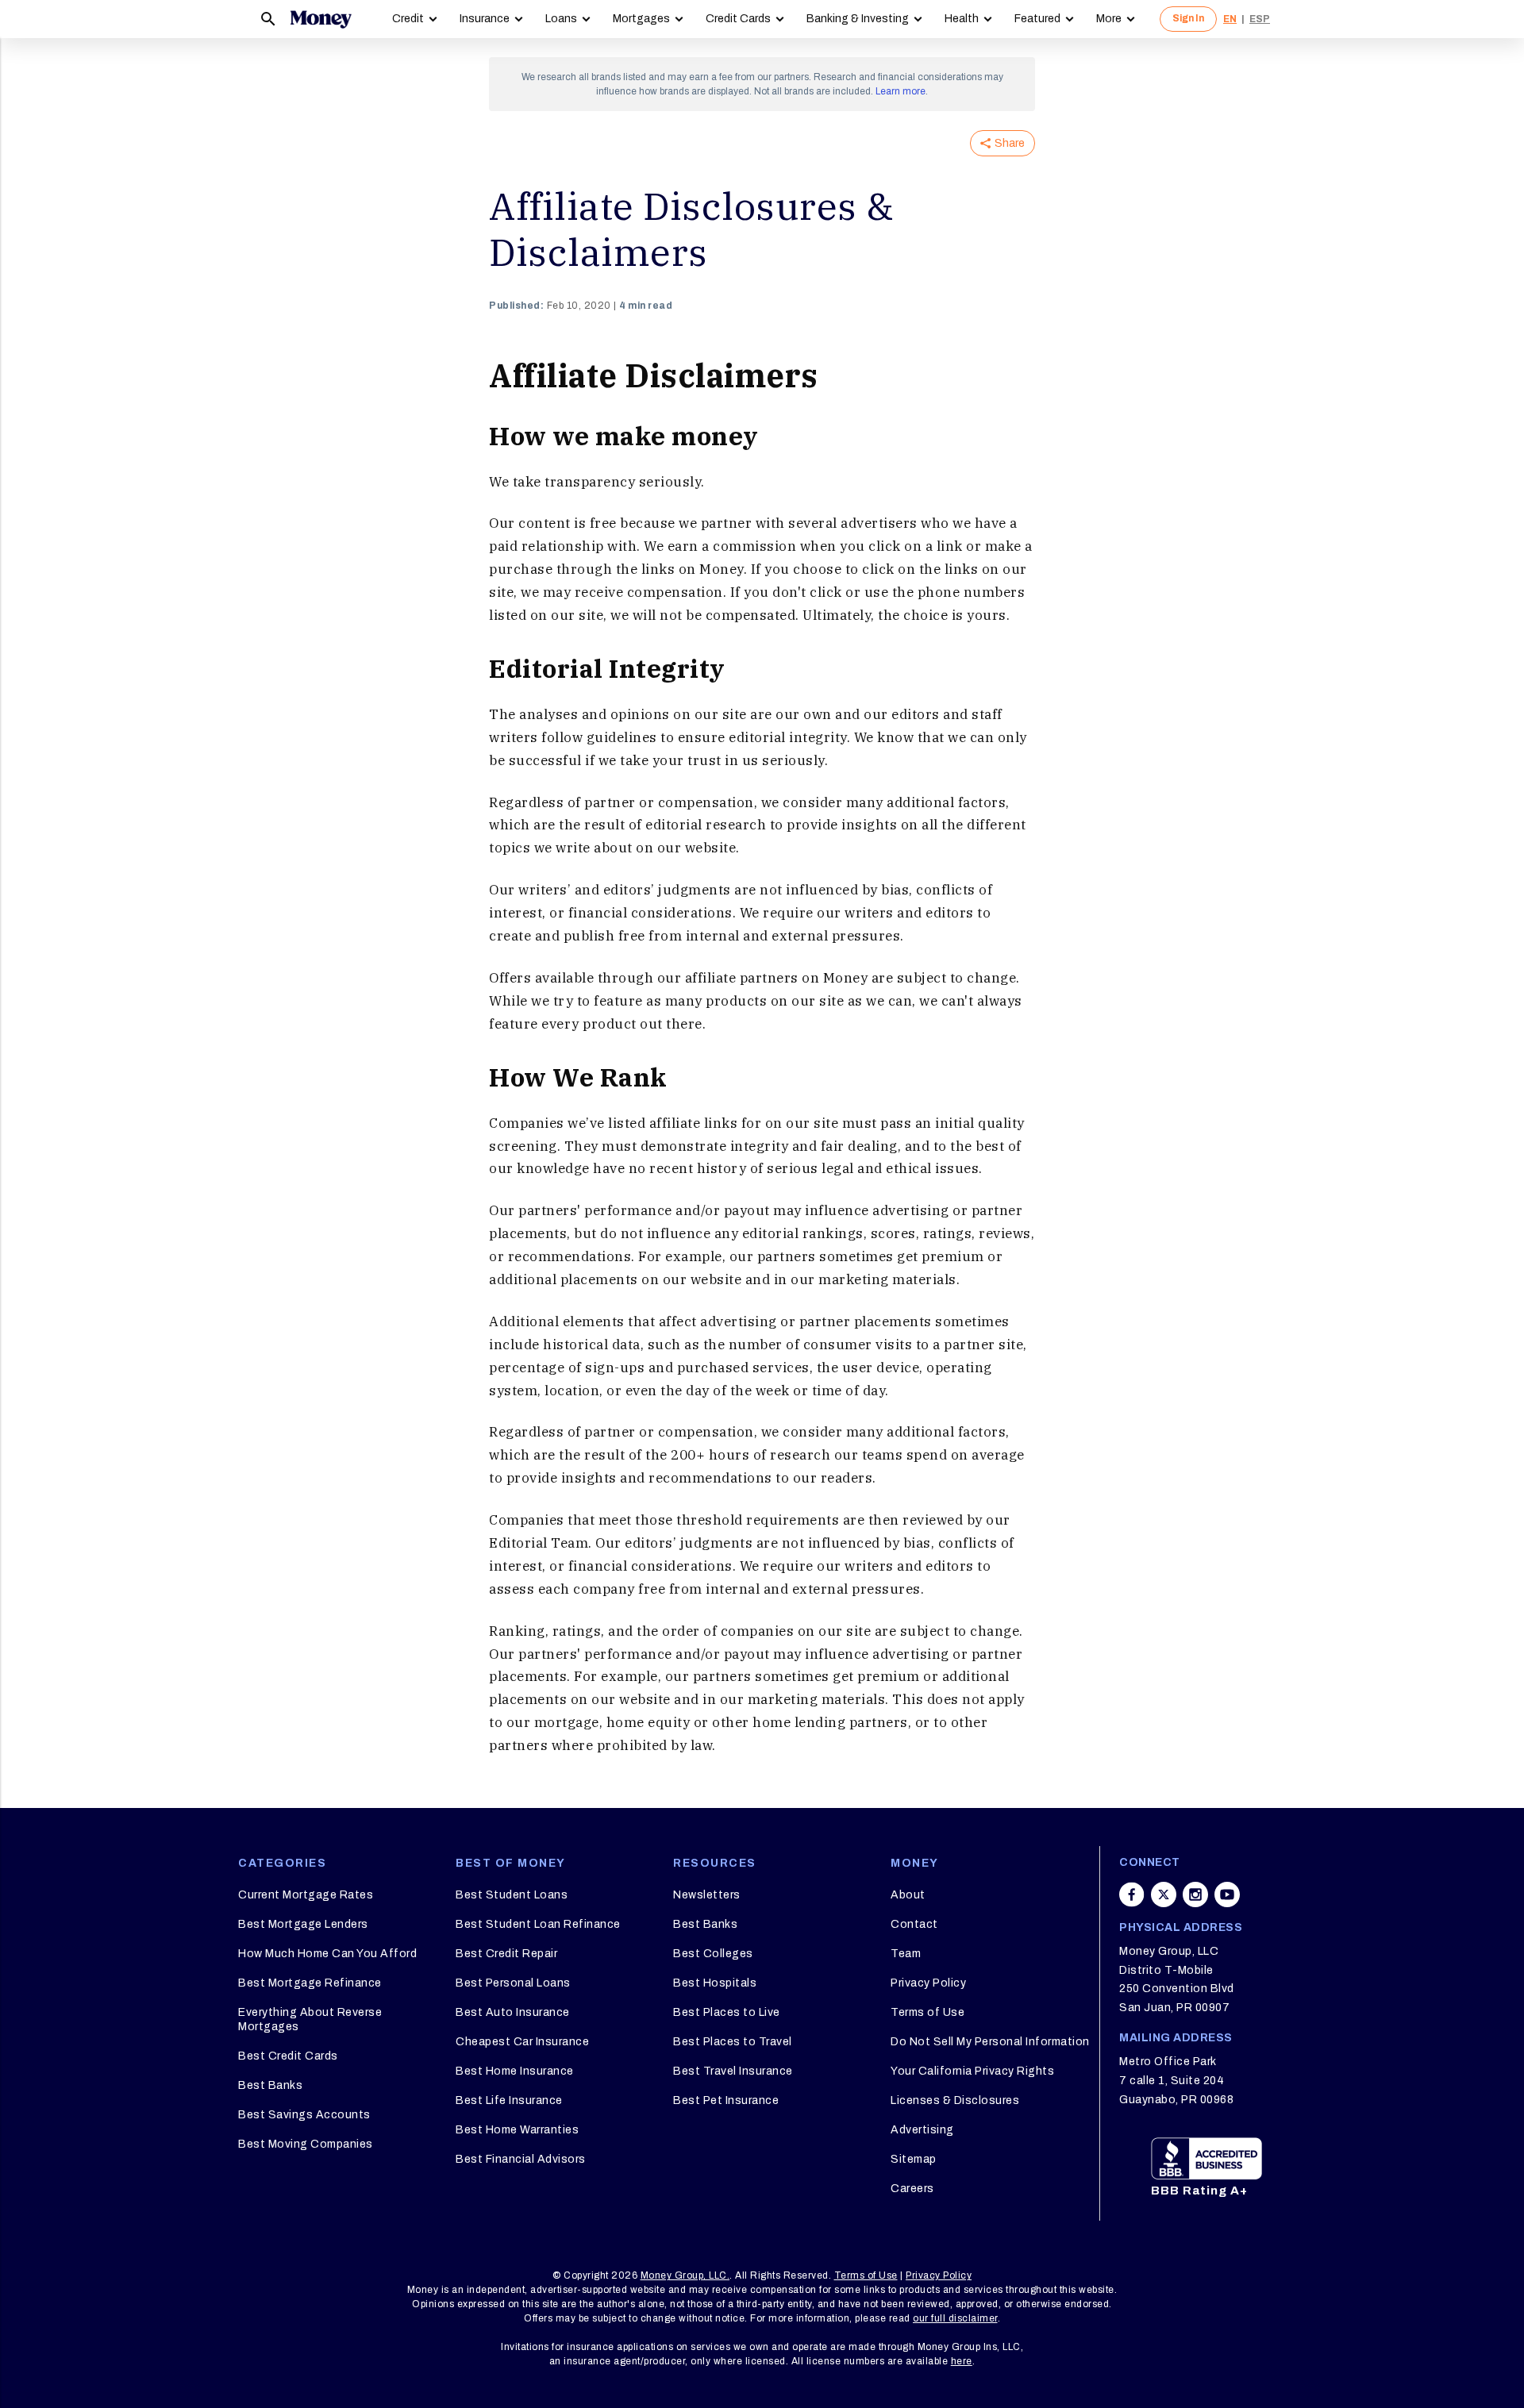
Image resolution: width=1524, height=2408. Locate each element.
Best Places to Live (727, 2012)
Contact (914, 1924)
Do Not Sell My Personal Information (990, 2042)
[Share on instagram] (1195, 1894)
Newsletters (707, 1895)
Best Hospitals (715, 1983)
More (1109, 19)
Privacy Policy (928, 1983)
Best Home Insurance (515, 2071)
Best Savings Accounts (304, 2115)
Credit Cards (738, 19)
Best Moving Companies (306, 2144)
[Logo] (321, 19)
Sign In (1188, 18)
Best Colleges (713, 1954)
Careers (912, 2189)
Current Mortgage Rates (306, 1895)
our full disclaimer (955, 2318)
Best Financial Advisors (521, 2159)
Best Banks (270, 2085)
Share (1010, 143)
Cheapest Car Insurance (522, 2042)
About (908, 1895)
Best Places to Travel (733, 2042)
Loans (561, 19)
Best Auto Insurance (513, 2012)
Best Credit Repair (506, 1954)
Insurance (485, 19)
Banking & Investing (858, 19)
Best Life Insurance (509, 2100)
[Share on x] (1164, 1894)
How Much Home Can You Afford (327, 1954)
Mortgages (641, 19)
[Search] (268, 19)
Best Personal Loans (513, 1983)
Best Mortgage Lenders (303, 1924)
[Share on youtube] (1227, 1894)
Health (962, 19)
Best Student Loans (512, 1895)
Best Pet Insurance (726, 2100)
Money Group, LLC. (685, 2275)
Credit (408, 19)
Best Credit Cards (288, 2056)
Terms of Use (927, 2012)
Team (906, 1954)
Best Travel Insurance (733, 2071)
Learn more (901, 91)
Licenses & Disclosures (955, 2100)
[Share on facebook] (1132, 1894)
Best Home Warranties (517, 2130)
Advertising (922, 2130)
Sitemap (914, 2159)
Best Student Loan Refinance (538, 1924)
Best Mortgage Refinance (310, 1983)
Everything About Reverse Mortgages (310, 2019)
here (962, 2361)
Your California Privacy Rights (972, 2071)
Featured (1037, 19)
